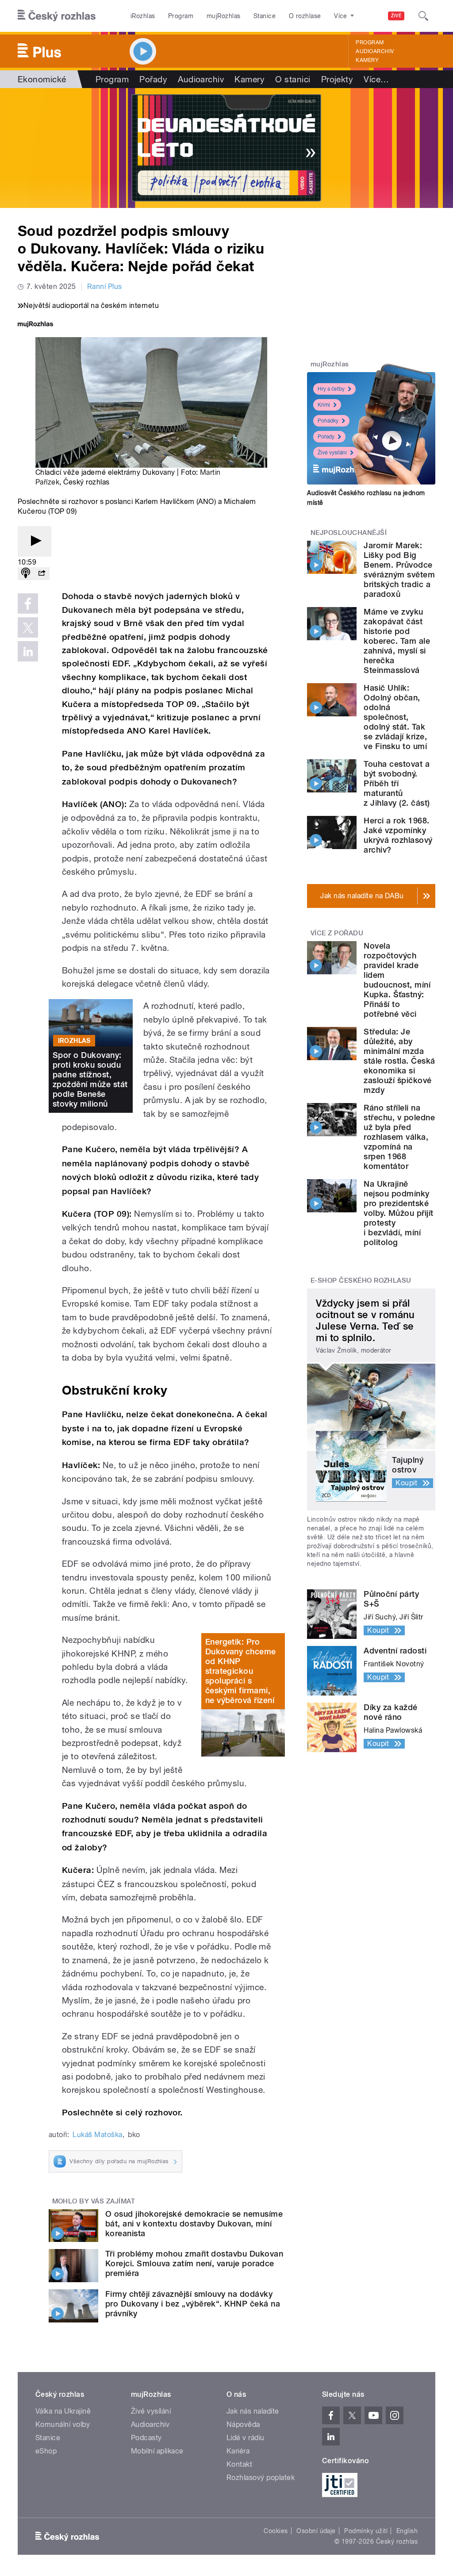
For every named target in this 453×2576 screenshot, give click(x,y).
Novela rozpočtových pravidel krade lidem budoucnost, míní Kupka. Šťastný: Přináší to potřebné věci (397, 980)
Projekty (337, 79)
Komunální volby (63, 2424)
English (407, 2531)
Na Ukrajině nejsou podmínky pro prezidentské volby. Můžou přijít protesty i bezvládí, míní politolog (398, 1213)
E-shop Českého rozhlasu (361, 1280)
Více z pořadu (337, 933)
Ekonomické (42, 79)
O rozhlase (305, 16)
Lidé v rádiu (246, 2438)
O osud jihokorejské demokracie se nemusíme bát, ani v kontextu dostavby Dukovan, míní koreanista (194, 2224)
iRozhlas (143, 16)
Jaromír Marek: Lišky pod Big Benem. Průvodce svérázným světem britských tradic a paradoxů (399, 570)
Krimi (324, 405)
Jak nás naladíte (253, 2411)
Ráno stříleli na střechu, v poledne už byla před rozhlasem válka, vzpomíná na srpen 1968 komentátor (399, 1137)
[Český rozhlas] (57, 16)
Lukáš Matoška (97, 2135)
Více (376, 79)
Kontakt (239, 2464)
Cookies (276, 2531)
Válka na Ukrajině (63, 2411)
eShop (46, 2451)
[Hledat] (423, 16)
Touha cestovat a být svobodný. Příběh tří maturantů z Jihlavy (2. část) (397, 783)
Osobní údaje (316, 2531)
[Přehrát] (35, 541)
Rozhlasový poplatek (261, 2478)
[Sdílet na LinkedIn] (28, 651)
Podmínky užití (366, 2531)
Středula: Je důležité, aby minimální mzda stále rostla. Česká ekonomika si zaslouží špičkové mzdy (399, 1061)
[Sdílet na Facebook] (28, 604)
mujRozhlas (224, 16)
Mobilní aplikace (157, 2451)
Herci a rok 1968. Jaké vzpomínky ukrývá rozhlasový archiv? (398, 835)
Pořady (153, 79)
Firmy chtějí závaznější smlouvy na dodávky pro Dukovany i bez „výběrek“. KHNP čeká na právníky (193, 2304)
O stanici (293, 79)
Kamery (367, 60)
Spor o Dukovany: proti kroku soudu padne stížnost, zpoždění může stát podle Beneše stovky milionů (90, 1079)
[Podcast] (26, 574)
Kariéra (238, 2451)
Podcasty (146, 2438)
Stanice (265, 16)
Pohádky (328, 421)
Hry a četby (331, 389)
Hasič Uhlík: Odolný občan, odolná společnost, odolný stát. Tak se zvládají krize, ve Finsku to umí (395, 717)
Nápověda (243, 2424)
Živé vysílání (332, 453)
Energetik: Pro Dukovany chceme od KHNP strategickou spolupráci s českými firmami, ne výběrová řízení (241, 1671)
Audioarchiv (375, 51)
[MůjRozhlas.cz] (35, 325)
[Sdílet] (42, 574)
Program (181, 16)
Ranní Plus (105, 286)
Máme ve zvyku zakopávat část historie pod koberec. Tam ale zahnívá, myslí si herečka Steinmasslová (397, 641)
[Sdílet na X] (28, 627)
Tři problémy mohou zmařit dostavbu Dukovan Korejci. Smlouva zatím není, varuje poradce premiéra (194, 2263)
